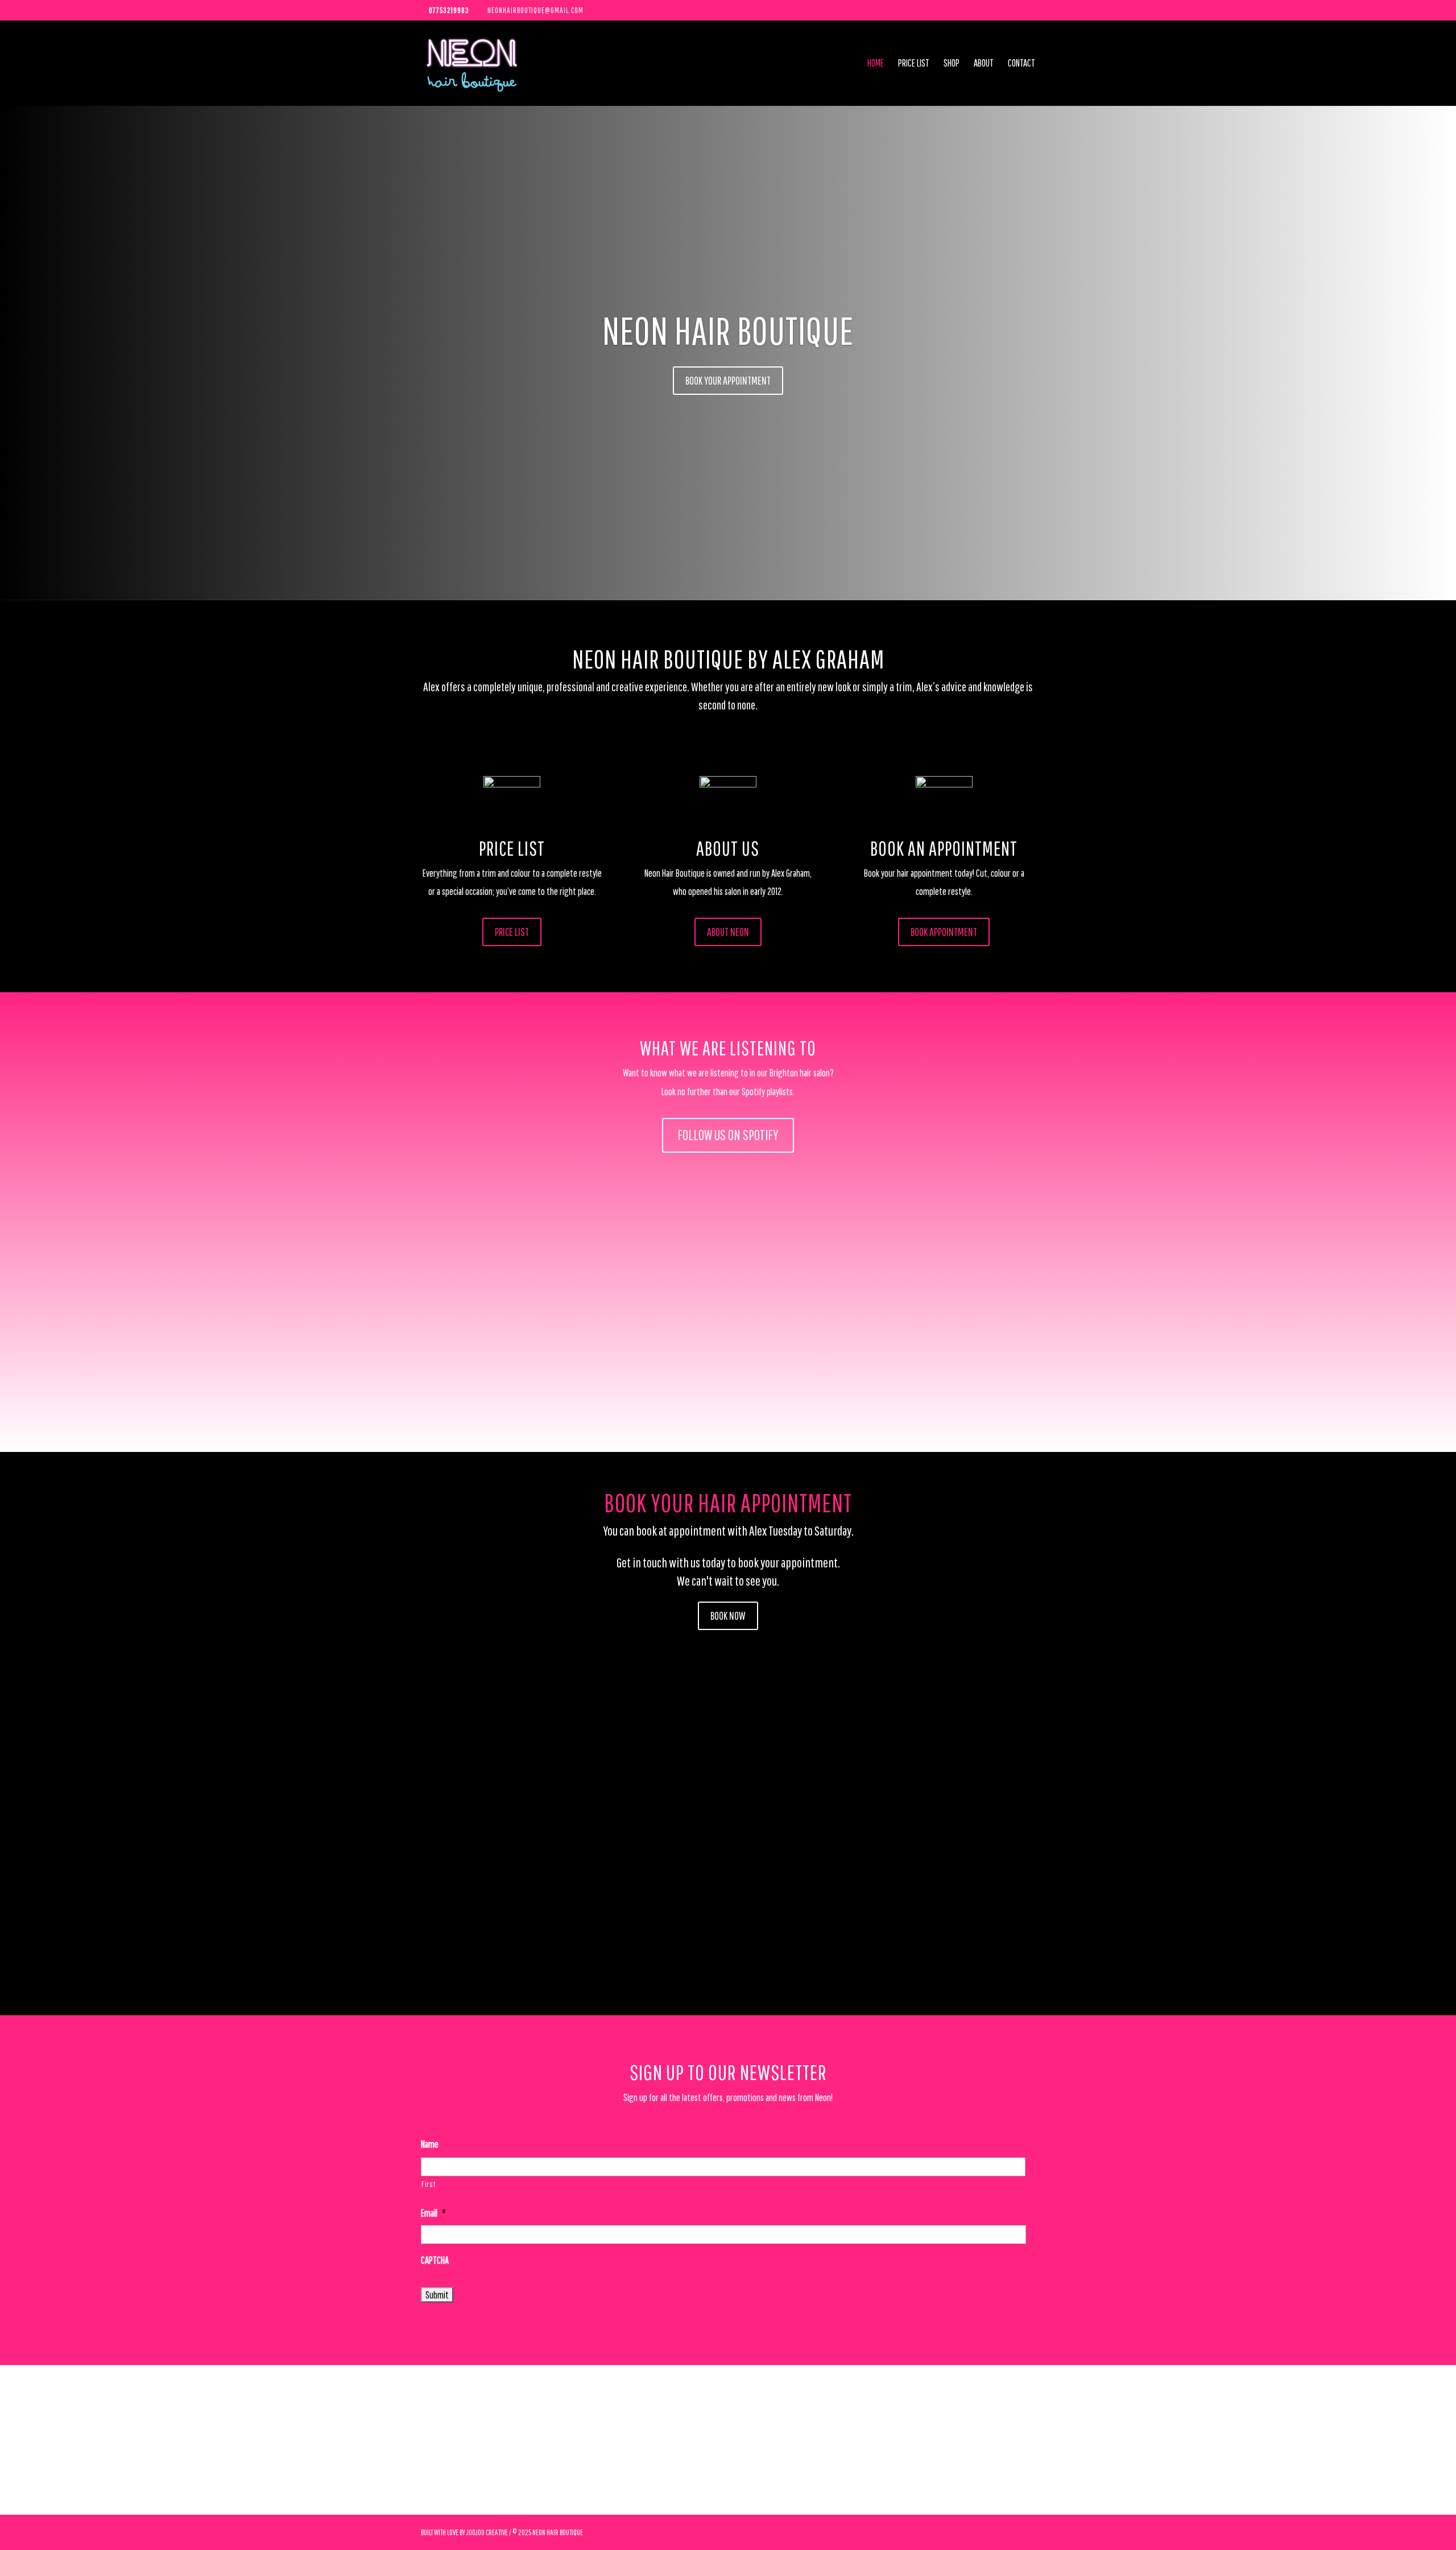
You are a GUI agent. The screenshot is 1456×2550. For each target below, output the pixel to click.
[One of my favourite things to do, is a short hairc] (364, 2440)
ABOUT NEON (728, 932)
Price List (914, 64)
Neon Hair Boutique (728, 330)
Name (430, 2144)
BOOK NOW (728, 1616)
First (428, 2184)
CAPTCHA (435, 2260)
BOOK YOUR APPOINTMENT (728, 380)
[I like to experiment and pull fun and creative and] (1092, 2440)
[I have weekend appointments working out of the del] (1335, 2440)
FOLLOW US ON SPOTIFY (728, 1135)
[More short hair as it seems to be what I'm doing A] (121, 2440)
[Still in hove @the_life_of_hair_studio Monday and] (607, 2440)
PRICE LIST (512, 932)
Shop (952, 64)
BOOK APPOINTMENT (944, 932)
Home (876, 64)
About (984, 64)
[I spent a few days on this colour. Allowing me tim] (849, 2440)
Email (433, 2213)
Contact (1021, 64)
